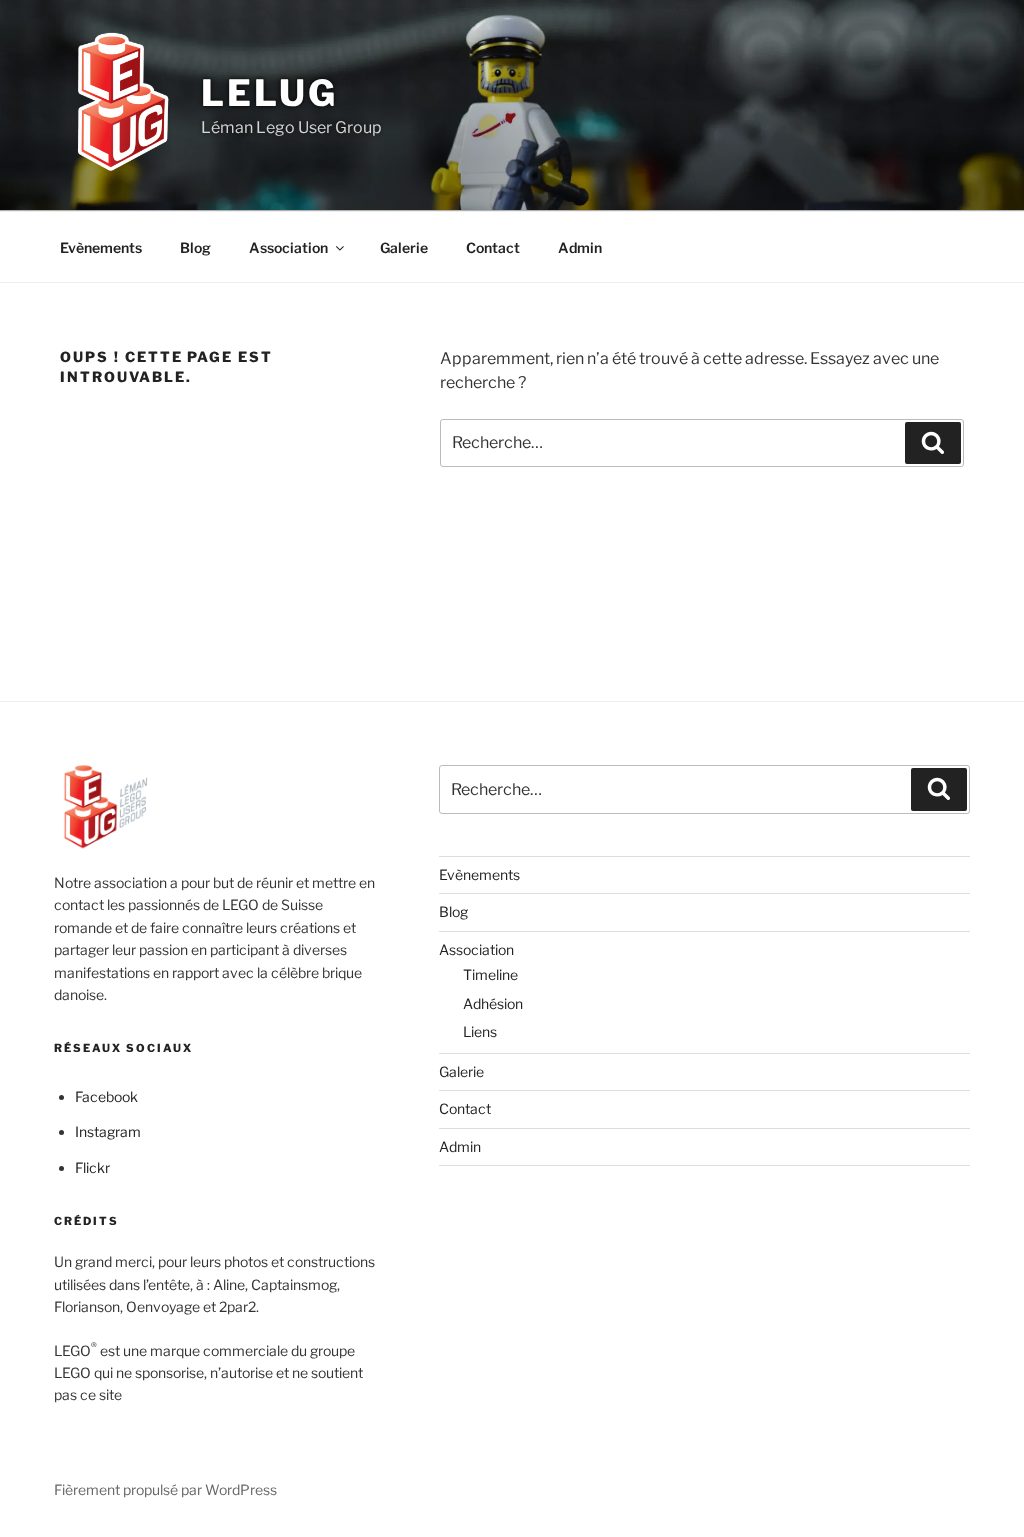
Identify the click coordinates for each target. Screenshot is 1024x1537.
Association (288, 247)
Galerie (404, 247)
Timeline (490, 974)
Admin (580, 247)
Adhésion (493, 1003)
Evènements (101, 247)
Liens (480, 1031)
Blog (195, 247)
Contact (493, 247)
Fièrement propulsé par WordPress (165, 1489)
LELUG (269, 93)
